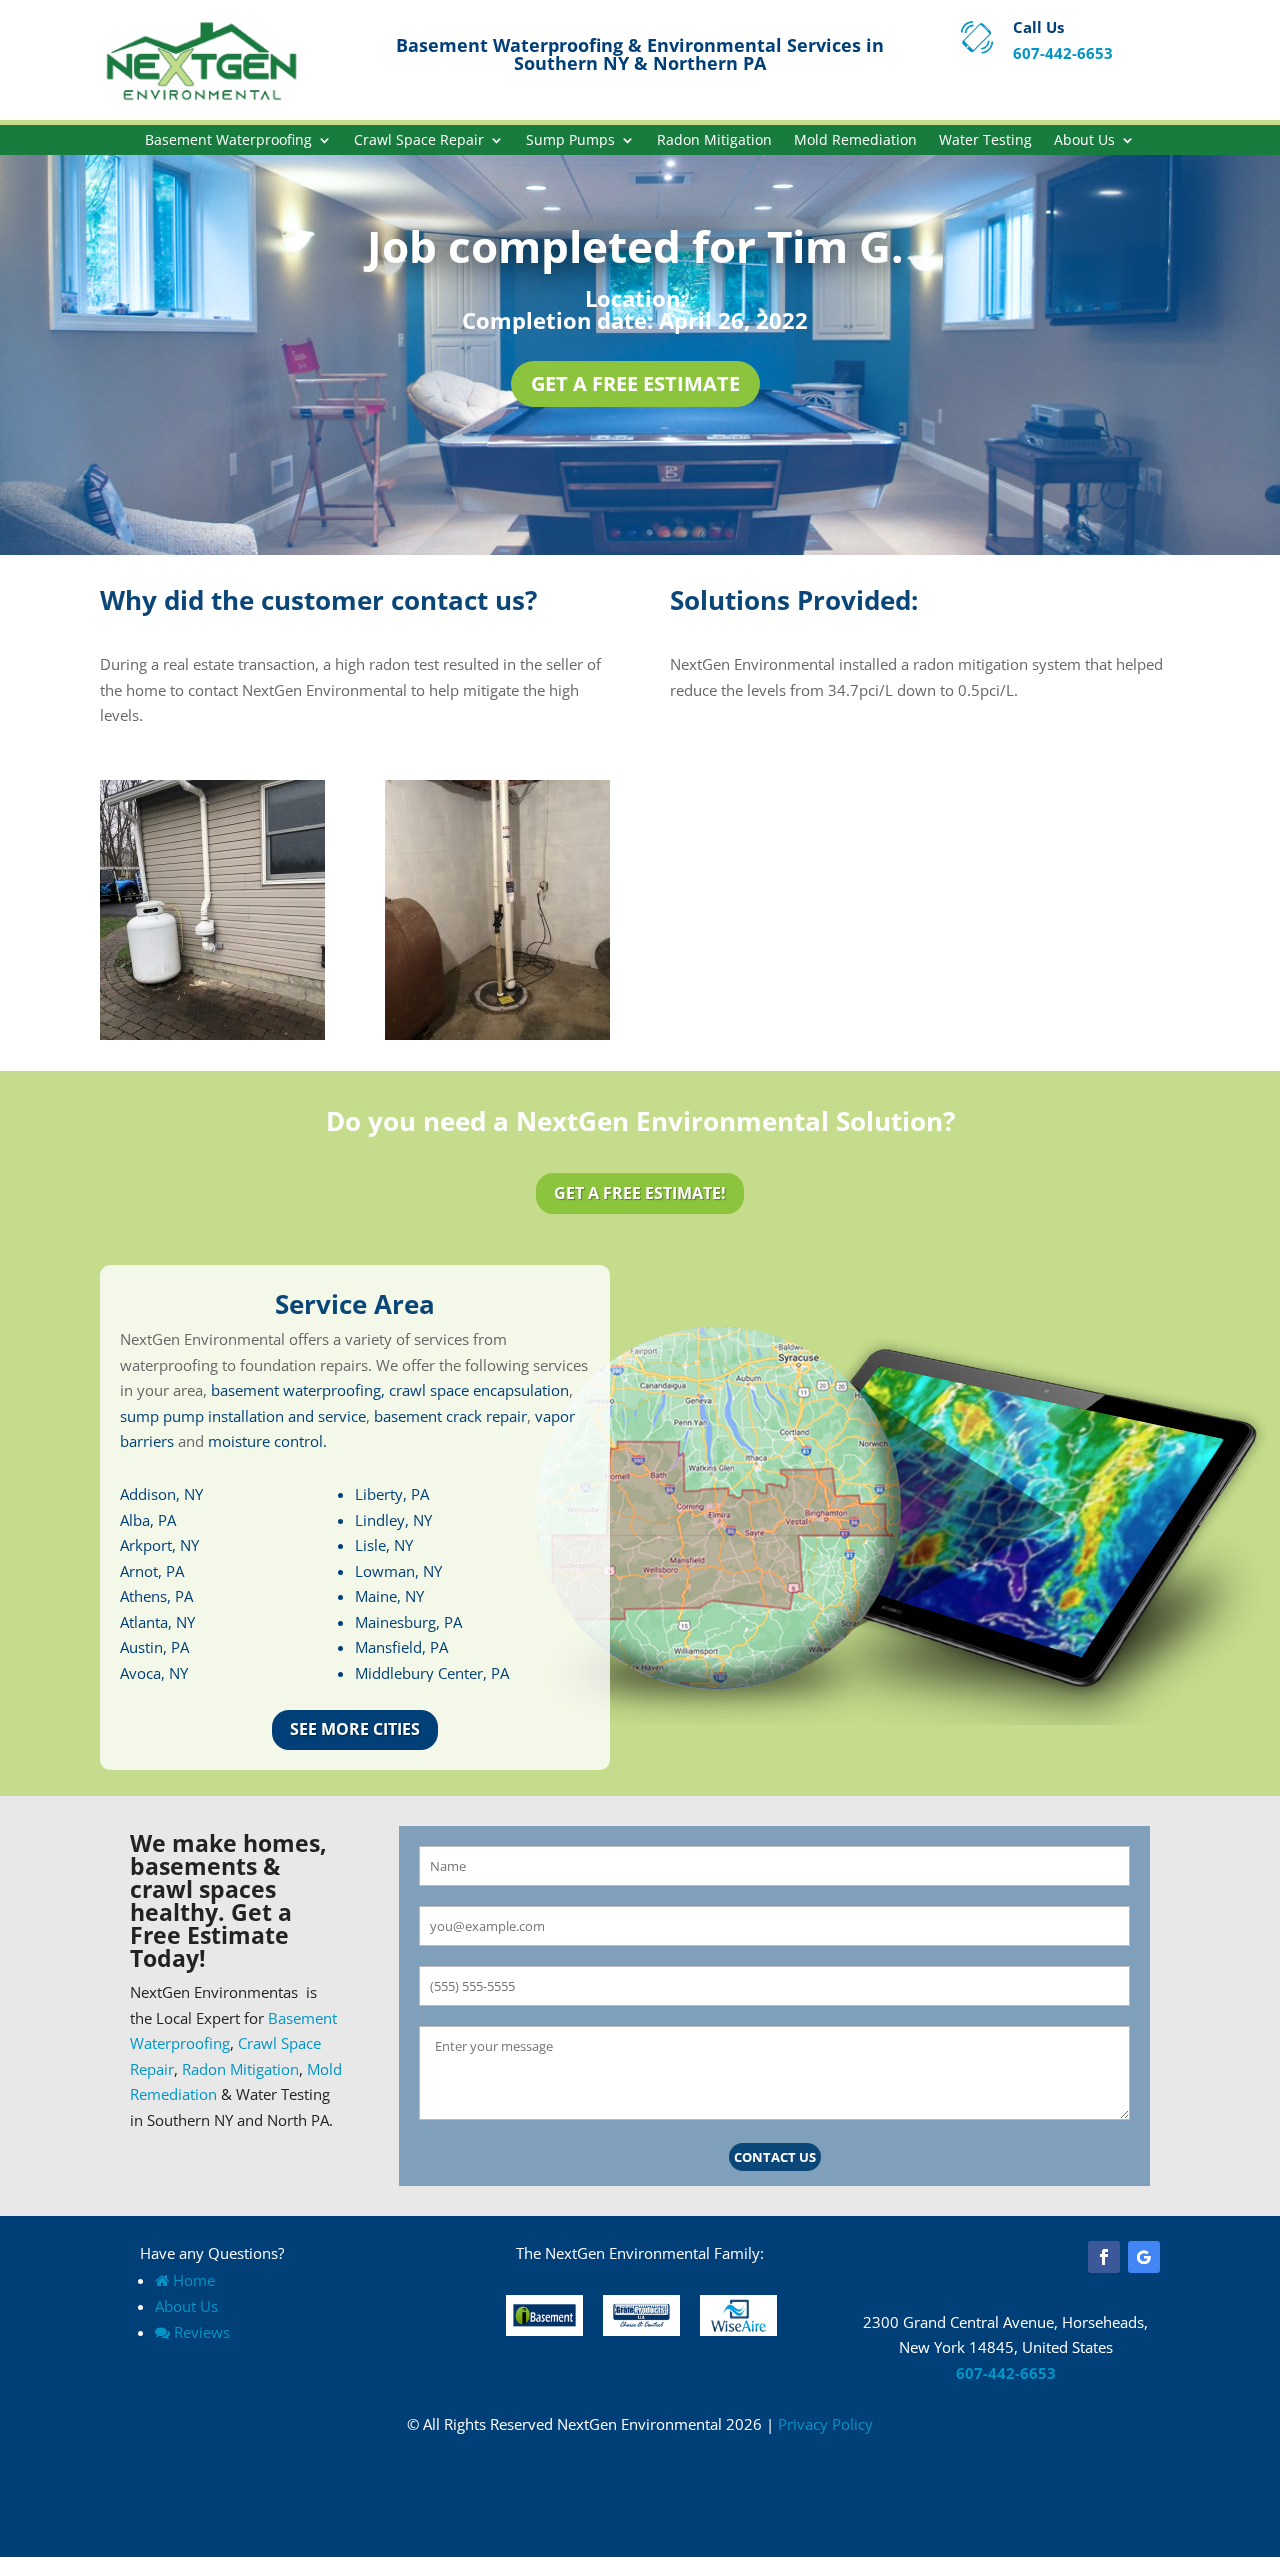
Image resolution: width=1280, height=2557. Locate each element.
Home (194, 2280)
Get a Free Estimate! (640, 1193)
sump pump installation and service (243, 1416)
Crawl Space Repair (419, 141)
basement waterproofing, (298, 1390)
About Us (1084, 141)
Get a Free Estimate (635, 383)
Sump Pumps (570, 141)
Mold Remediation (855, 141)
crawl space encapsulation (479, 1390)
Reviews (202, 2332)
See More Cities (355, 1729)
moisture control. (267, 1441)
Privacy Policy (825, 2424)
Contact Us (775, 2157)
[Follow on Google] (1144, 2257)
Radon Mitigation (714, 141)
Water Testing (985, 141)
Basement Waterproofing (228, 141)
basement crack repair (450, 1416)
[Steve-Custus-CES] (212, 1034)
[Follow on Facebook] (1104, 2257)
